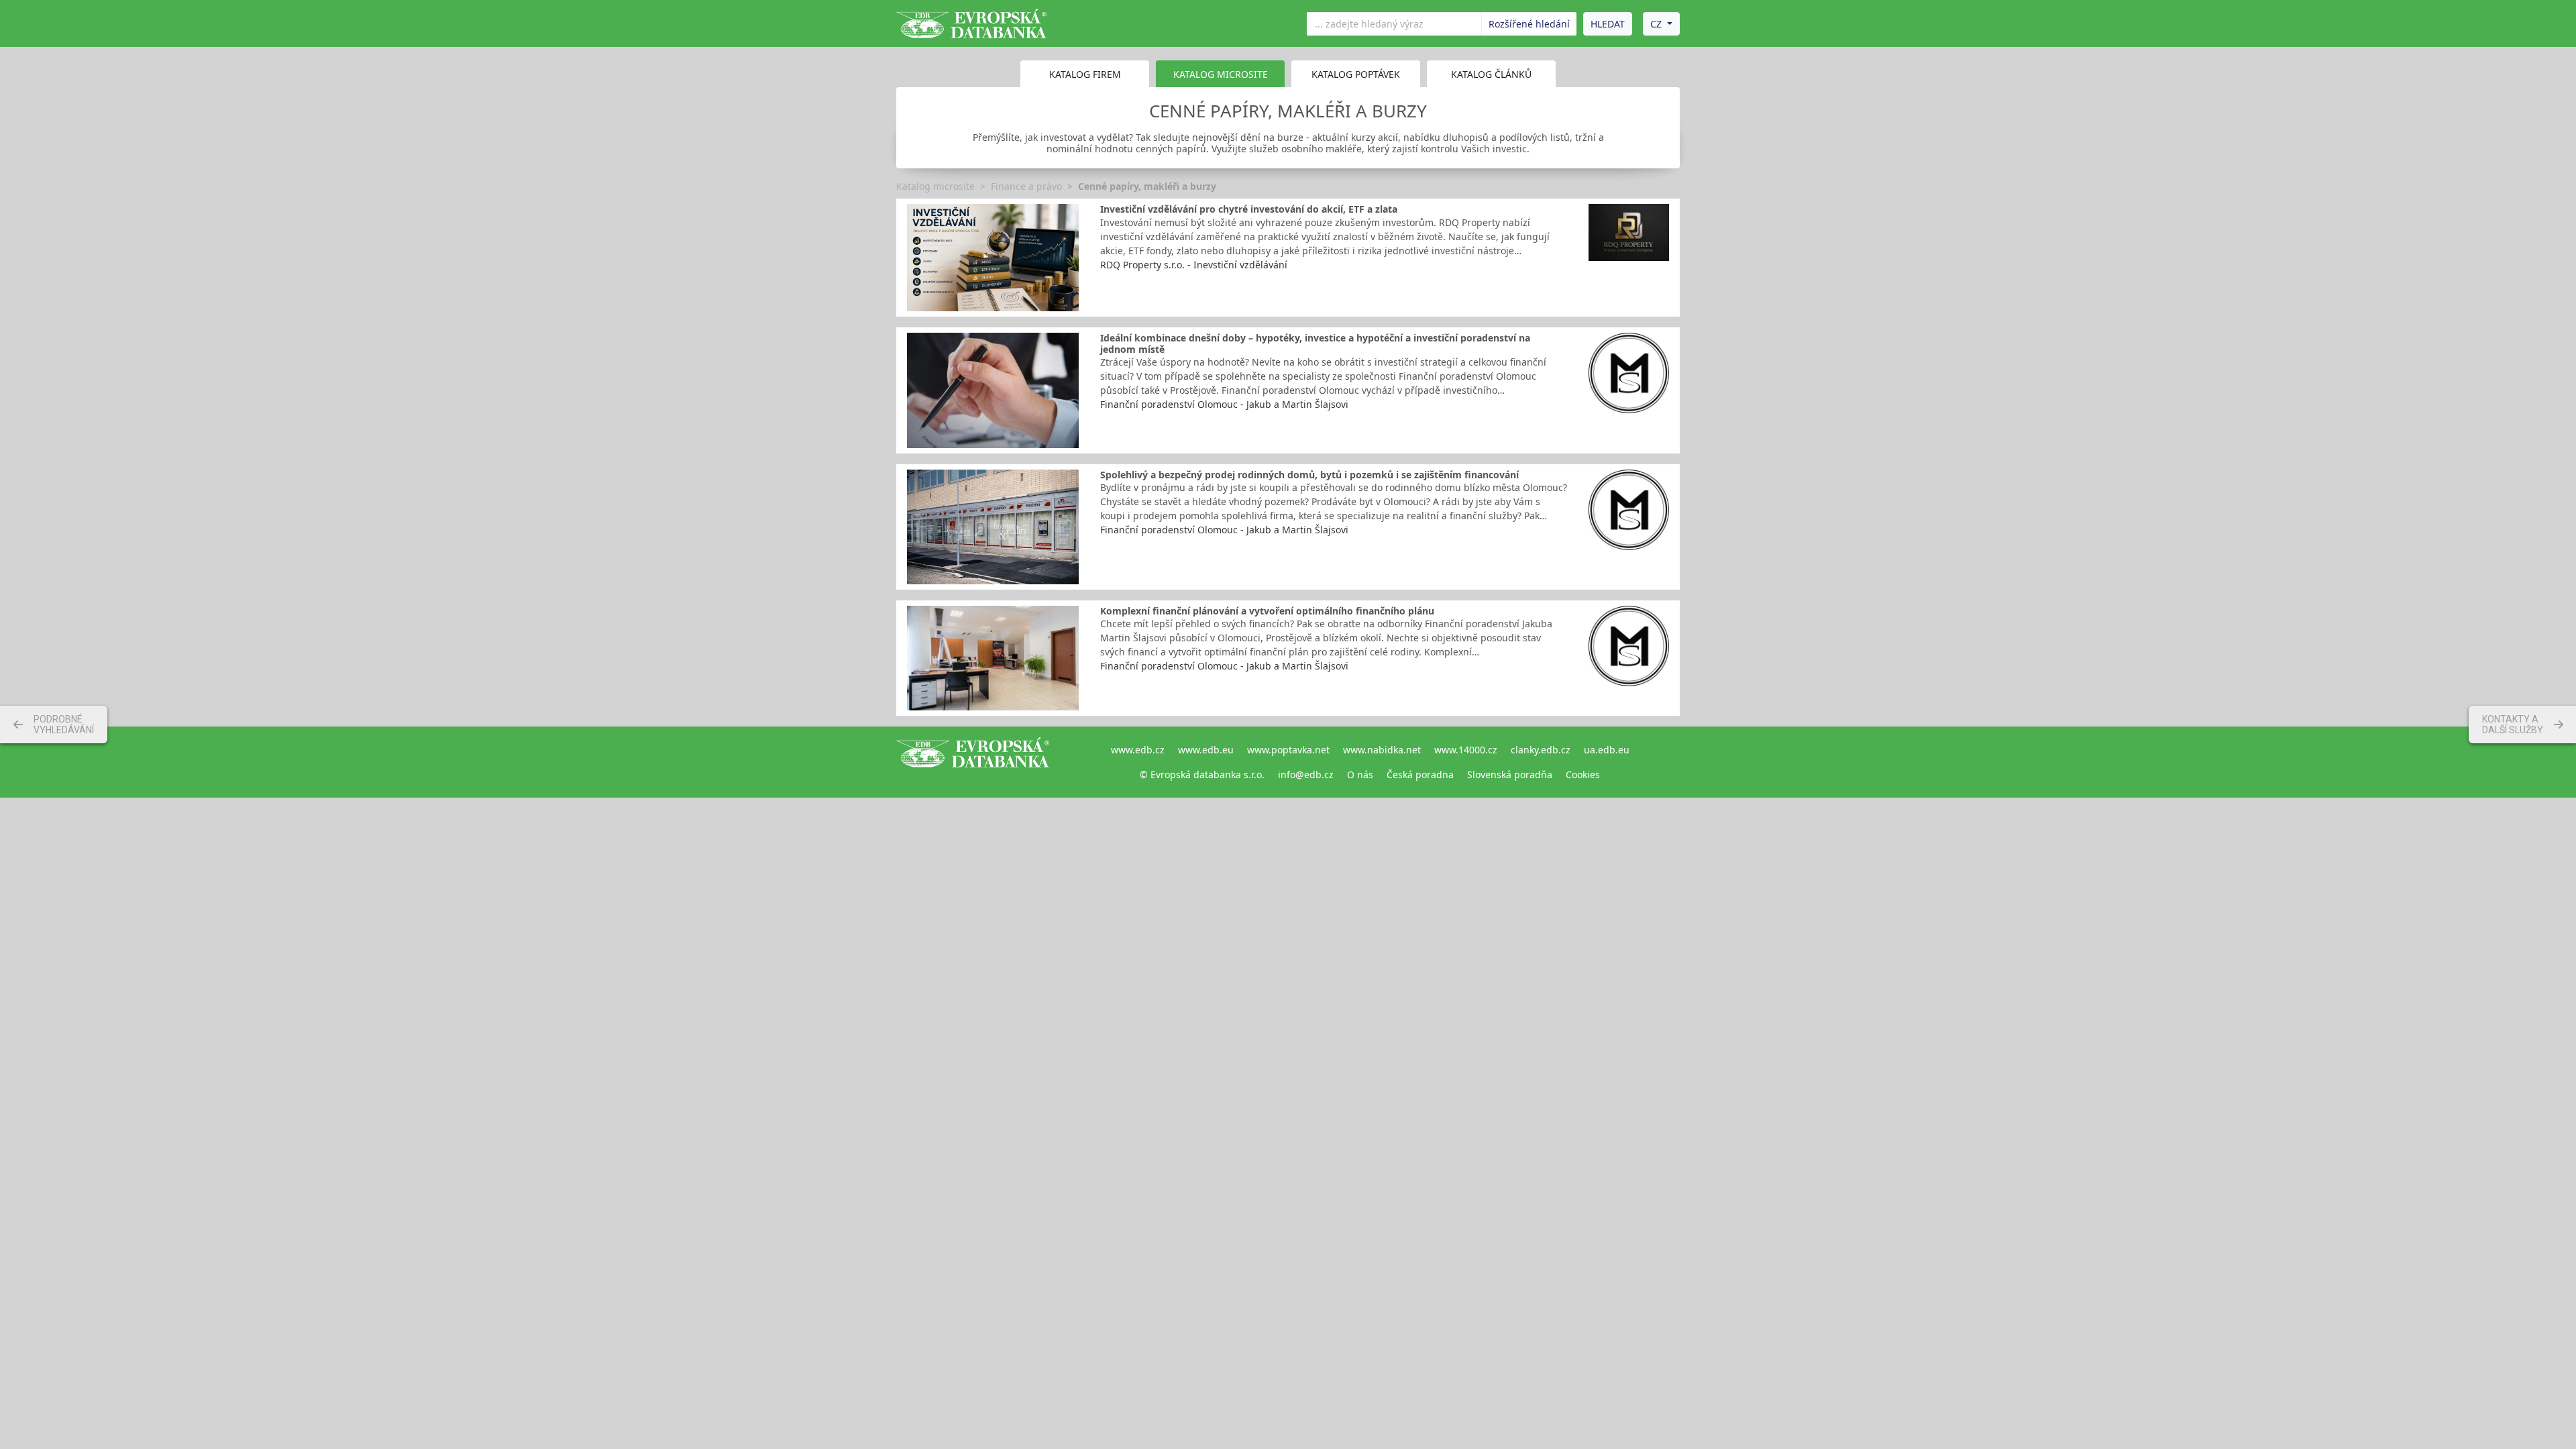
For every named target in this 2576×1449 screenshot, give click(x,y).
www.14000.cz (1466, 750)
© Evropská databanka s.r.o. (1202, 774)
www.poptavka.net (1288, 750)
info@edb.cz (1306, 774)
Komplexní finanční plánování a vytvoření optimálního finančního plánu (1267, 611)
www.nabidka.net (1382, 750)
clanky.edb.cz (1541, 750)
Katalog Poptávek (1356, 74)
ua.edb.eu (1607, 750)
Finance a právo (1026, 186)
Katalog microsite (935, 186)
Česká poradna (1420, 774)
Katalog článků (1491, 74)
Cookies (1583, 774)
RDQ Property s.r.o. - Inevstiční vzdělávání (1194, 265)
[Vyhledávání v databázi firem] (973, 762)
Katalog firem (1085, 74)
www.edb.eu (1206, 750)
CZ (1656, 24)
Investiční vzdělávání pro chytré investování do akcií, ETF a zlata (1249, 209)
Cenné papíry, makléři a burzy (1147, 186)
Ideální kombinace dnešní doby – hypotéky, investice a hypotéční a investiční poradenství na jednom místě (1315, 343)
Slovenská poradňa (1510, 774)
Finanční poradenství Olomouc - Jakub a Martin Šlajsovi (1224, 404)
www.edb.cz (1138, 750)
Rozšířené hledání (1529, 24)
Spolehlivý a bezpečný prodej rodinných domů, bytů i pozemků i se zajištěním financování (1309, 475)
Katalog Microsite (1221, 74)
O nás (1360, 774)
